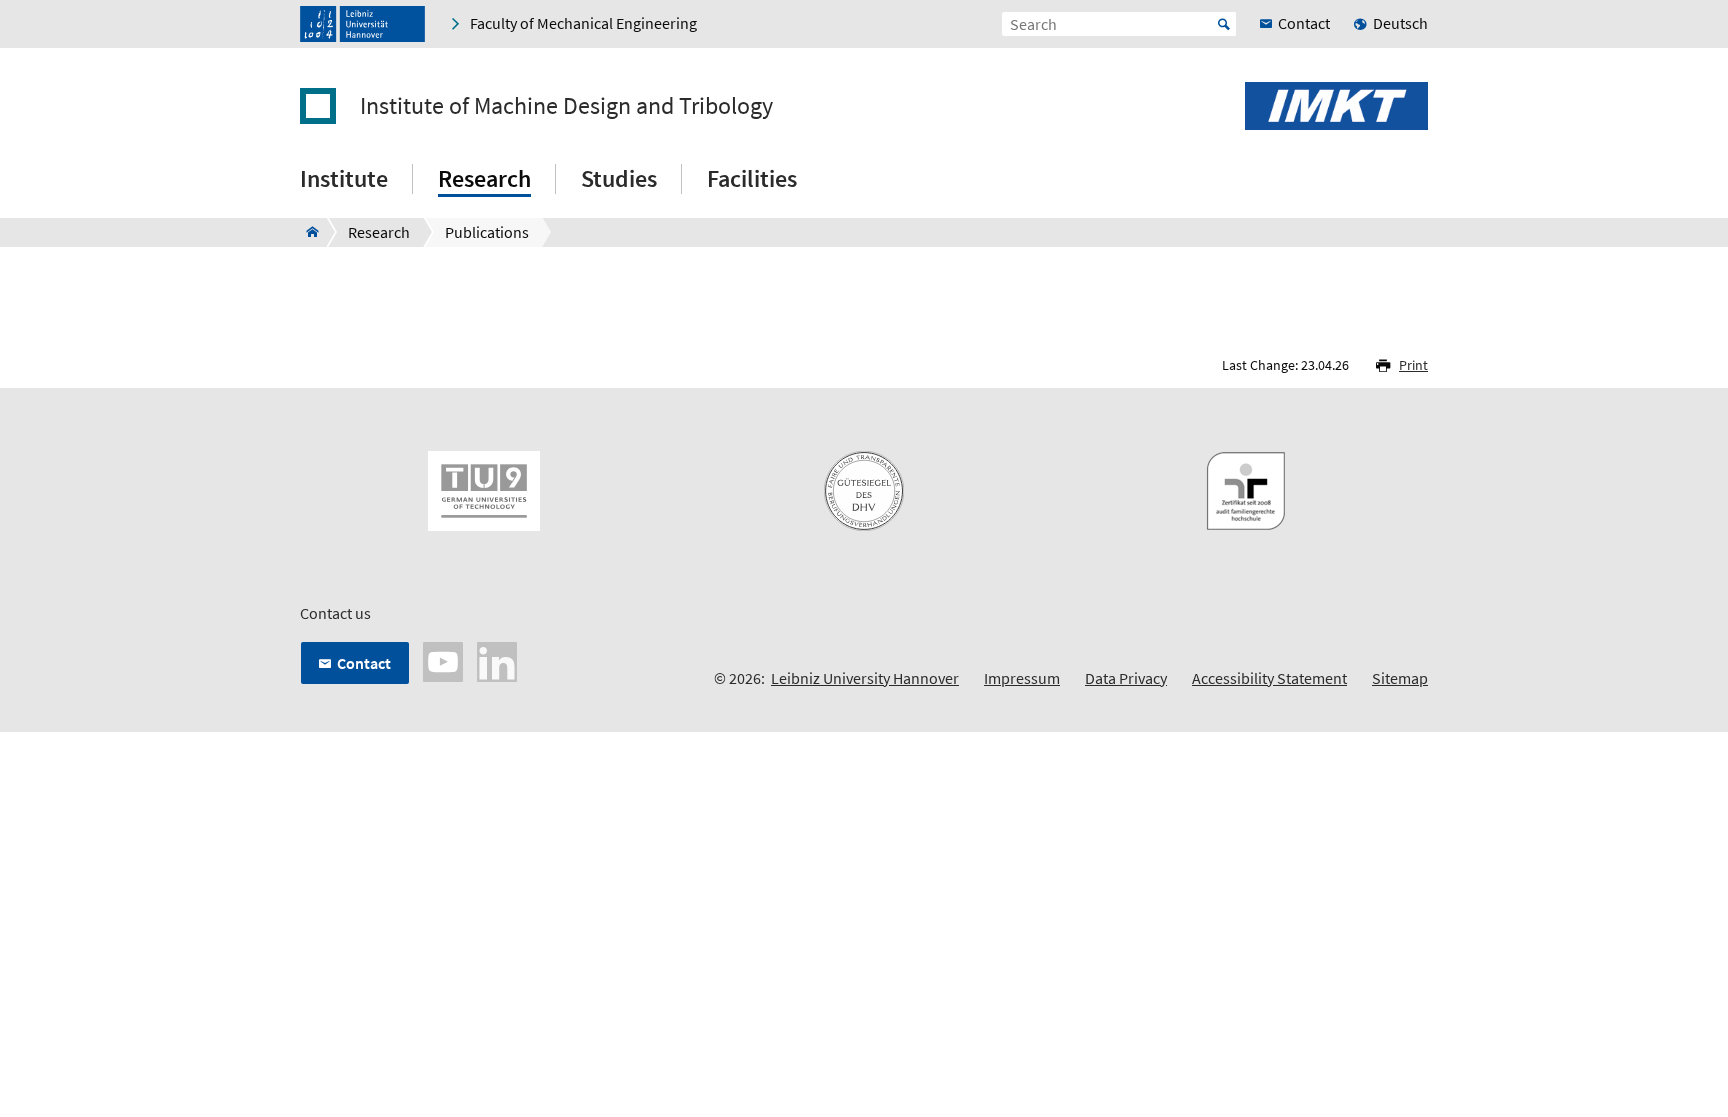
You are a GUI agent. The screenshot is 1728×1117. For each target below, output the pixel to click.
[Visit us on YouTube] (443, 660)
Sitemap (1400, 678)
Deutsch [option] (1400, 23)
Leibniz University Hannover (865, 678)
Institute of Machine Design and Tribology (566, 106)
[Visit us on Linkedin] (497, 660)
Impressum (1022, 678)
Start (1224, 24)
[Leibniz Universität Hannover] (362, 24)
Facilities (752, 178)
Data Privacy (1126, 678)
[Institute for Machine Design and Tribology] (306, 232)
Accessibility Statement (1269, 678)
